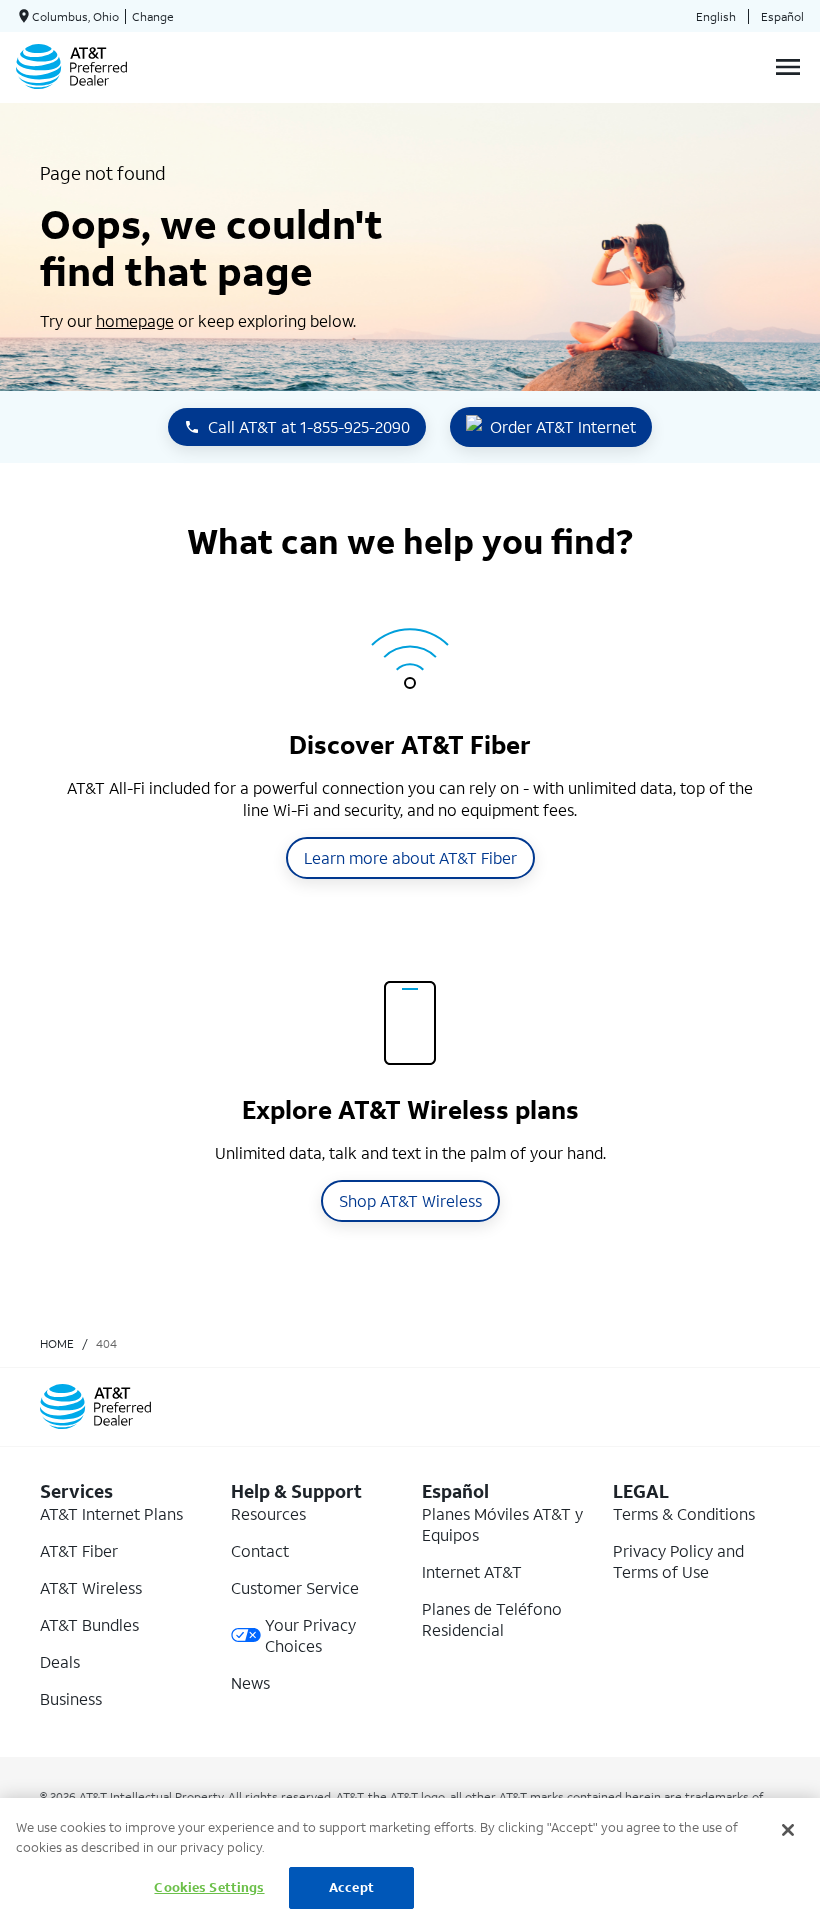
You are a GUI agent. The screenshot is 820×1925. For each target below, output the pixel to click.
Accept (351, 1887)
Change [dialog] (153, 16)
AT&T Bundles (89, 1624)
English (716, 16)
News (250, 1682)
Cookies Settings (209, 1887)
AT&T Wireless (91, 1587)
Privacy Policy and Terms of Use (678, 1561)
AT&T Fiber (79, 1550)
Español (782, 16)
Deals (60, 1661)
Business (71, 1698)
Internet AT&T (472, 1571)
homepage (135, 320)
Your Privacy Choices (310, 1635)
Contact (260, 1550)
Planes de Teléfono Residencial (492, 1619)
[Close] (788, 1830)
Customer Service (295, 1587)
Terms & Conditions (684, 1513)
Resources (268, 1513)
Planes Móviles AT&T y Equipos (502, 1524)
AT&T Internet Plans (111, 1513)
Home (57, 1343)
